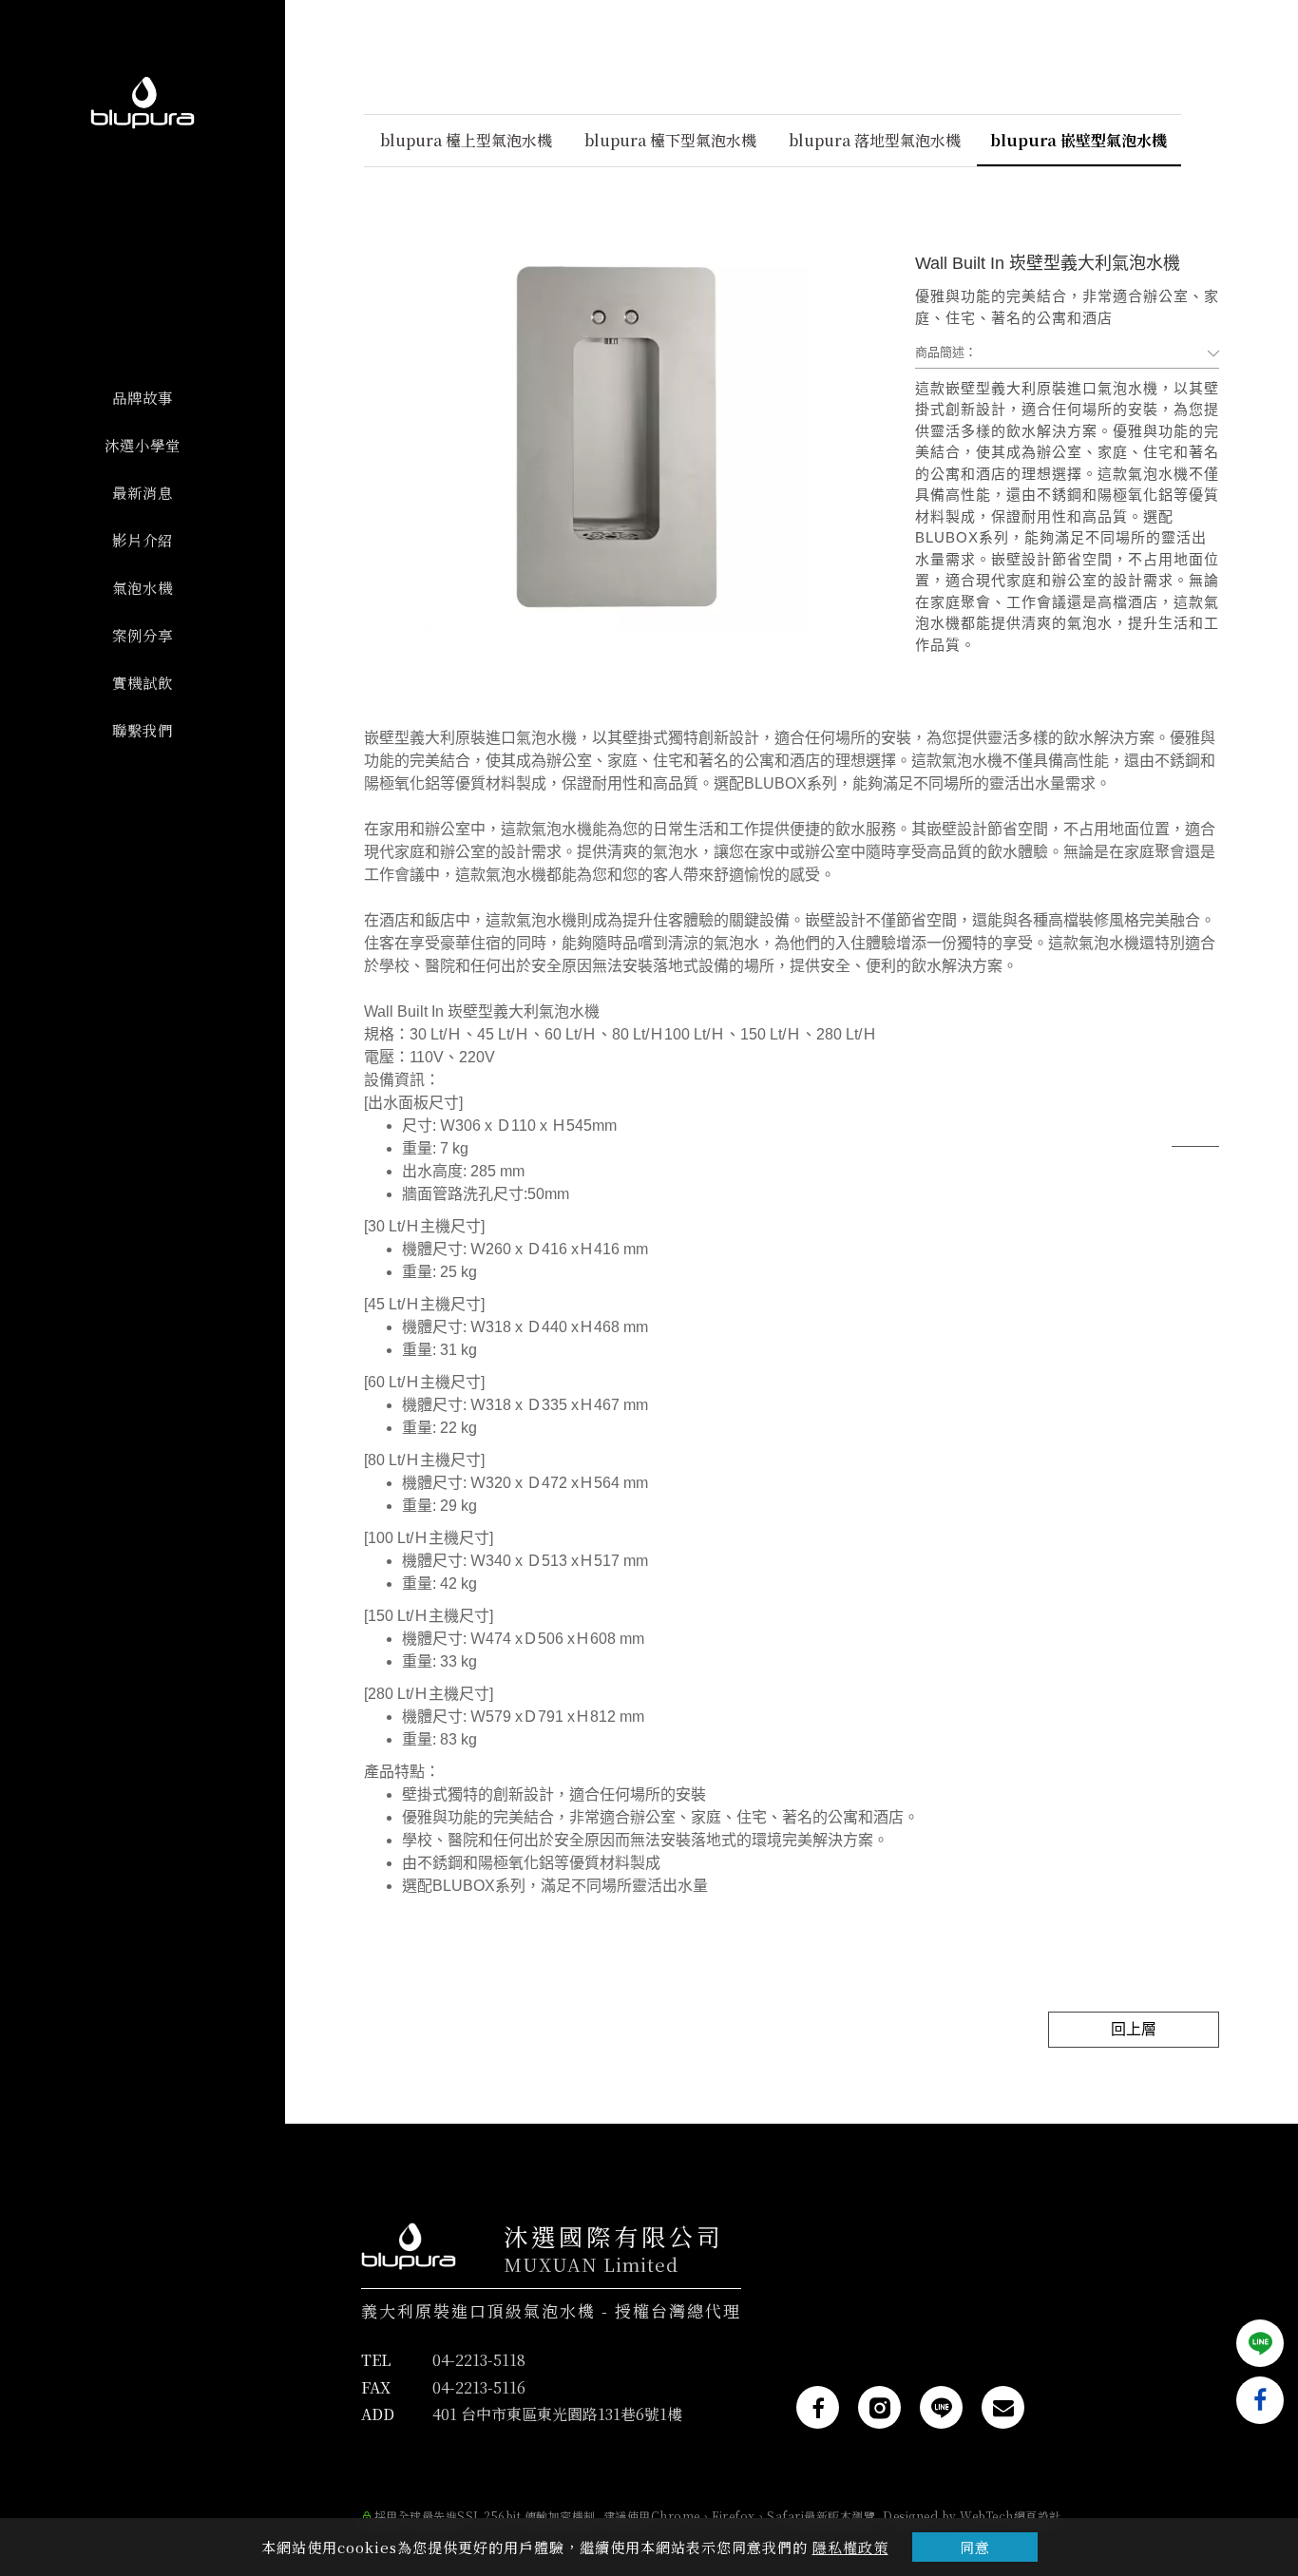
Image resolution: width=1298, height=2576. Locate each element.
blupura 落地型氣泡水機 (875, 140)
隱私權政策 (850, 2547)
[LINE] (941, 2407)
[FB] (818, 2407)
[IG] (879, 2407)
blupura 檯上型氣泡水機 (466, 140)
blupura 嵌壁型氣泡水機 (1078, 140)
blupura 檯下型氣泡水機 (670, 140)
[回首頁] (143, 103)
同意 (975, 2547)
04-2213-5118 (479, 2360)
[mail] (1003, 2407)
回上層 (1134, 2029)
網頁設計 (1038, 2516)
